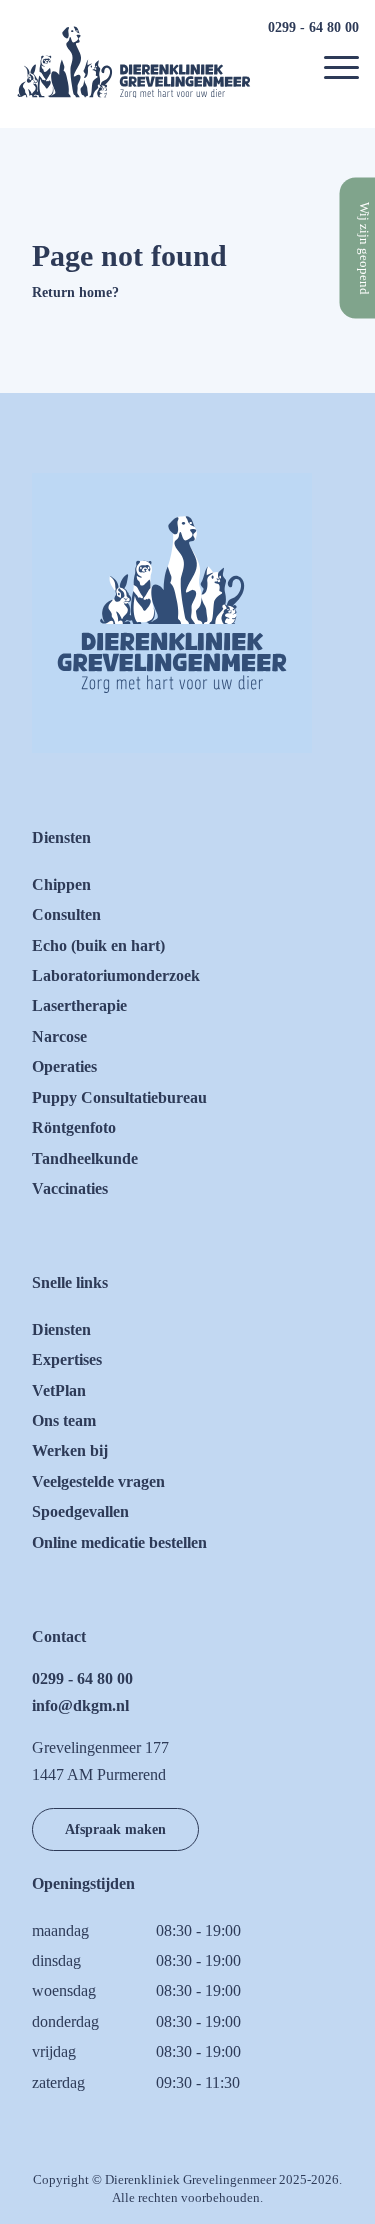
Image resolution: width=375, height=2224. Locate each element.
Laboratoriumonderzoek (116, 975)
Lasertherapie (79, 1005)
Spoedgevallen (80, 1511)
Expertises (67, 1359)
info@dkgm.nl (80, 1705)
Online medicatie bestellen (119, 1542)
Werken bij (70, 1450)
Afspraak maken (115, 1829)
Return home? (75, 292)
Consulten (66, 914)
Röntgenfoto (74, 1127)
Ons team (64, 1420)
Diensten (61, 1329)
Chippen (61, 884)
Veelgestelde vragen (98, 1481)
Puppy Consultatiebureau (119, 1097)
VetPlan (59, 1390)
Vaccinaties (70, 1188)
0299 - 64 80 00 (313, 27)
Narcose (59, 1036)
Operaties (64, 1066)
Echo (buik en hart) (98, 945)
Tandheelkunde (85, 1158)
